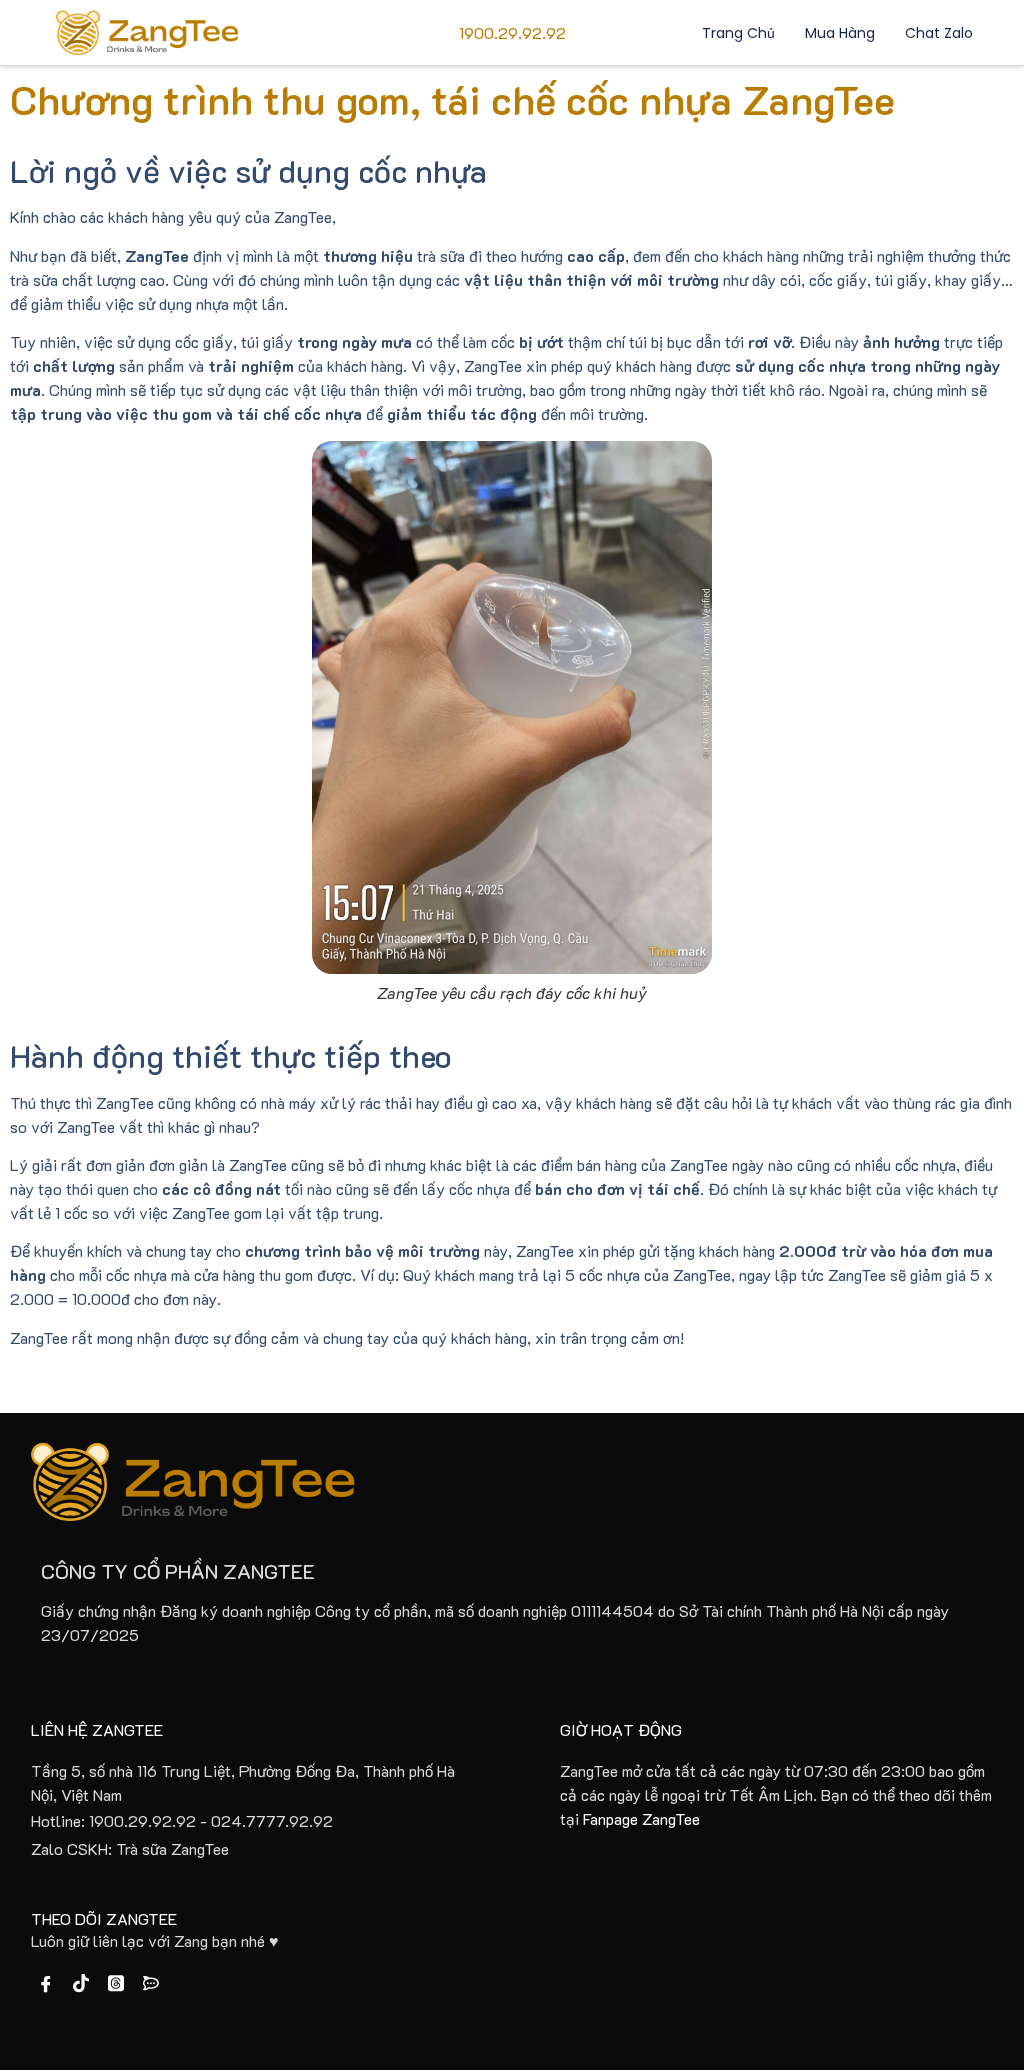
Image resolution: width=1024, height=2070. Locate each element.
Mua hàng (840, 33)
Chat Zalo (939, 33)
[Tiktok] (81, 1984)
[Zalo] (151, 1984)
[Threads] (116, 1984)
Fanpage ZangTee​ (641, 1818)
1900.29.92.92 (512, 32)
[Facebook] (46, 1984)
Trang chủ (738, 33)
